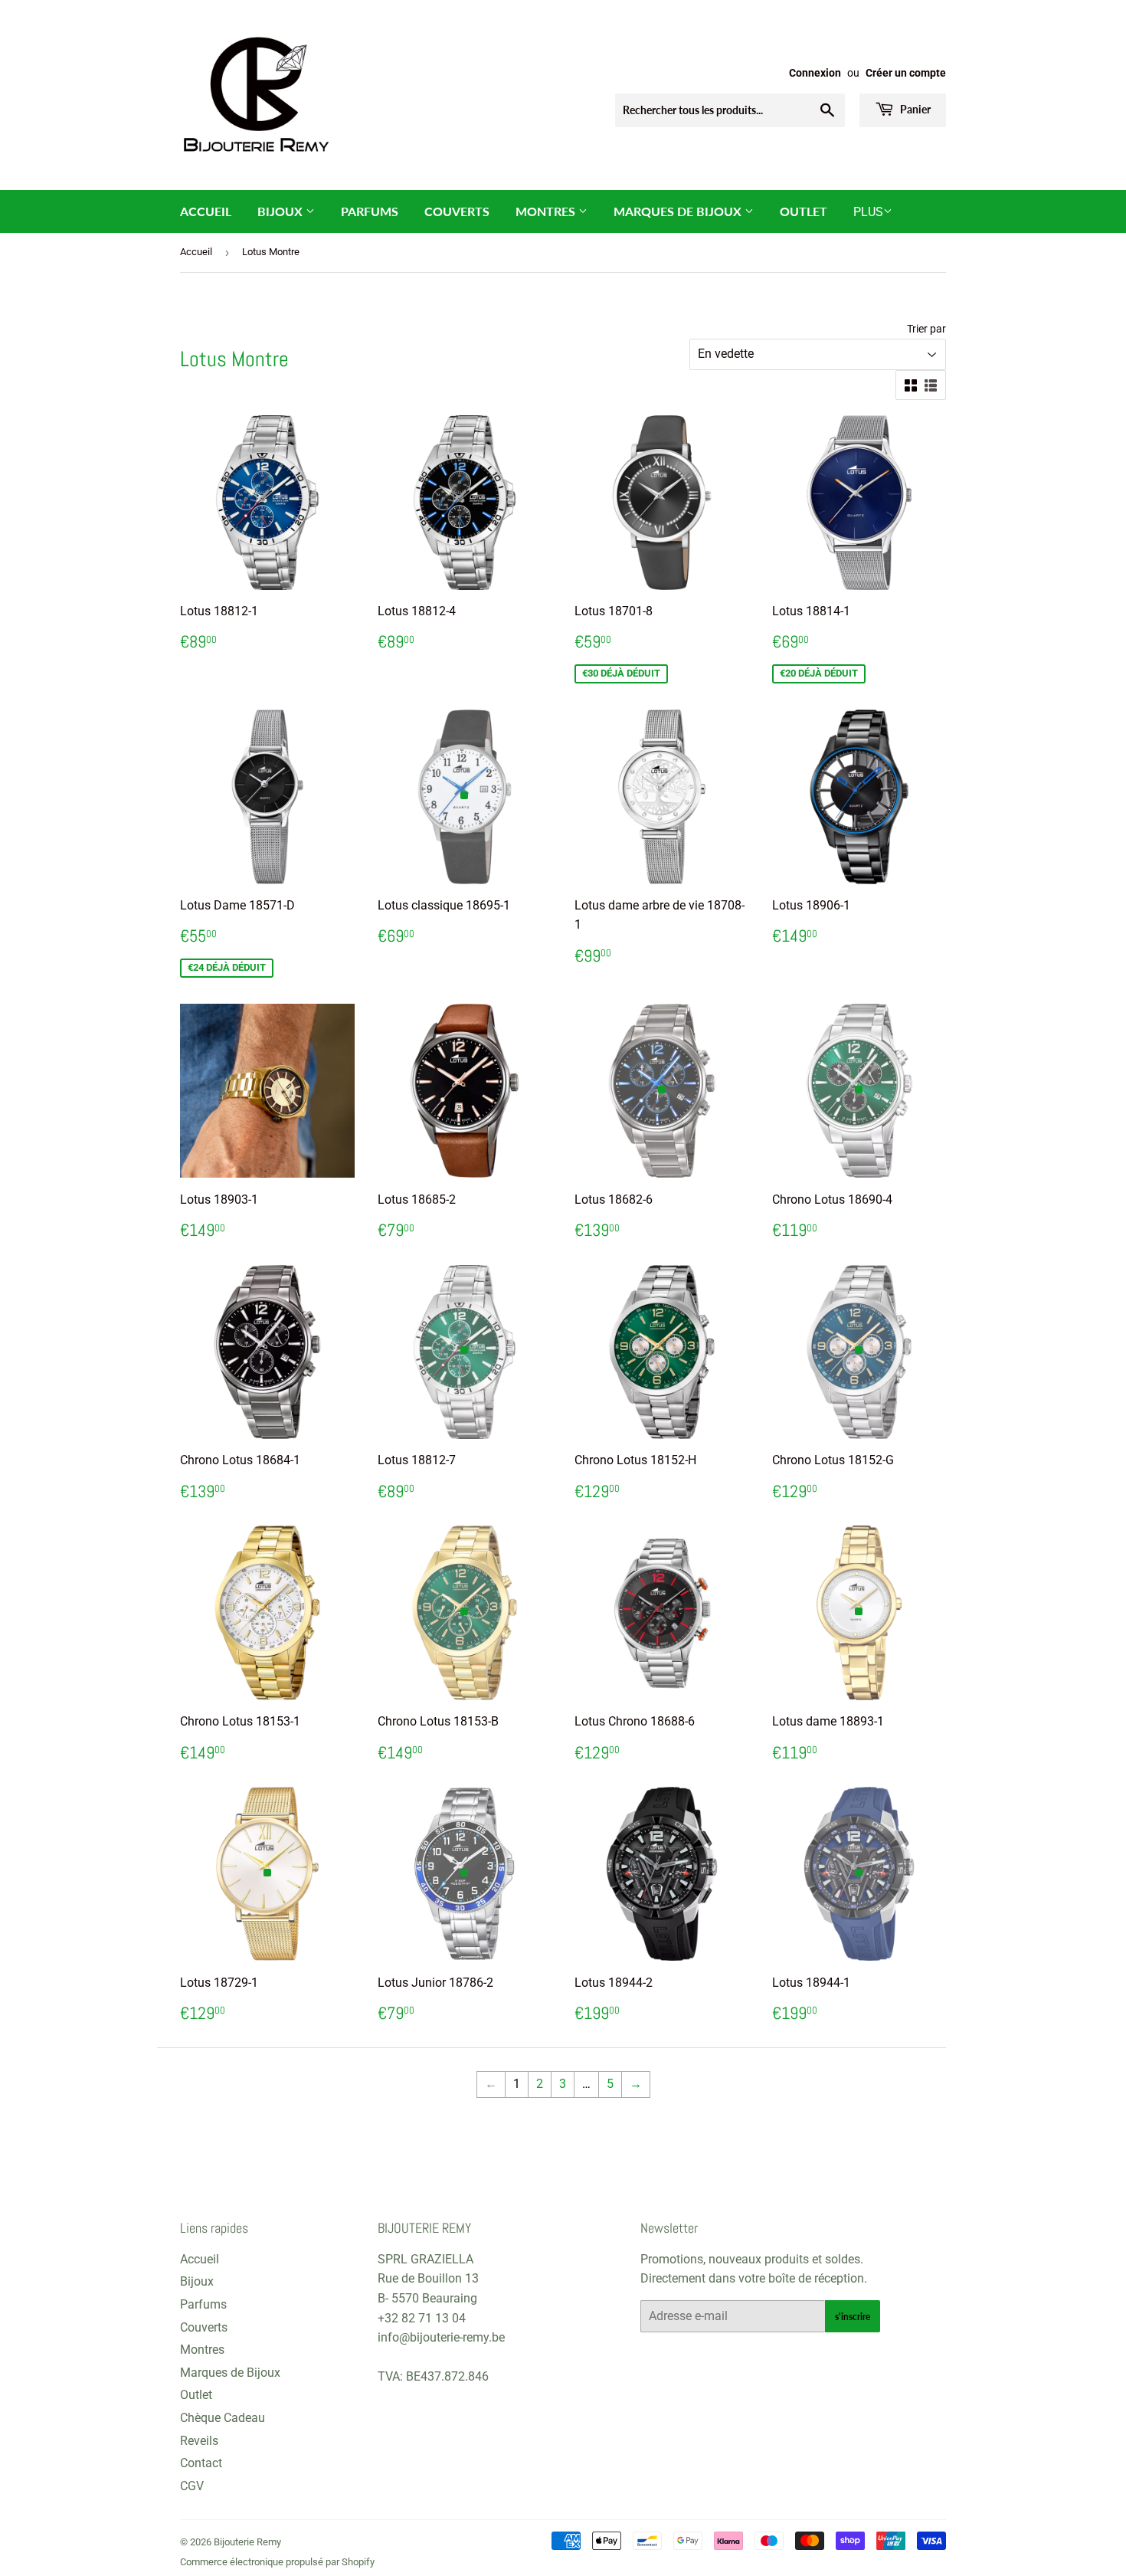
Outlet (804, 211)
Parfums (370, 211)
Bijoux (281, 211)
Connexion (815, 73)
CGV (192, 2486)
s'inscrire (853, 2317)
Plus (868, 212)
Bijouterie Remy (247, 2542)
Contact (201, 2463)
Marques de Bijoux (679, 211)
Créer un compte (906, 73)
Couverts (457, 211)
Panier (914, 109)
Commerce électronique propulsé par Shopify (277, 2562)
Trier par (926, 329)
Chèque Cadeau (223, 2418)
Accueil (206, 211)
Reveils (199, 2441)
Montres (547, 211)
